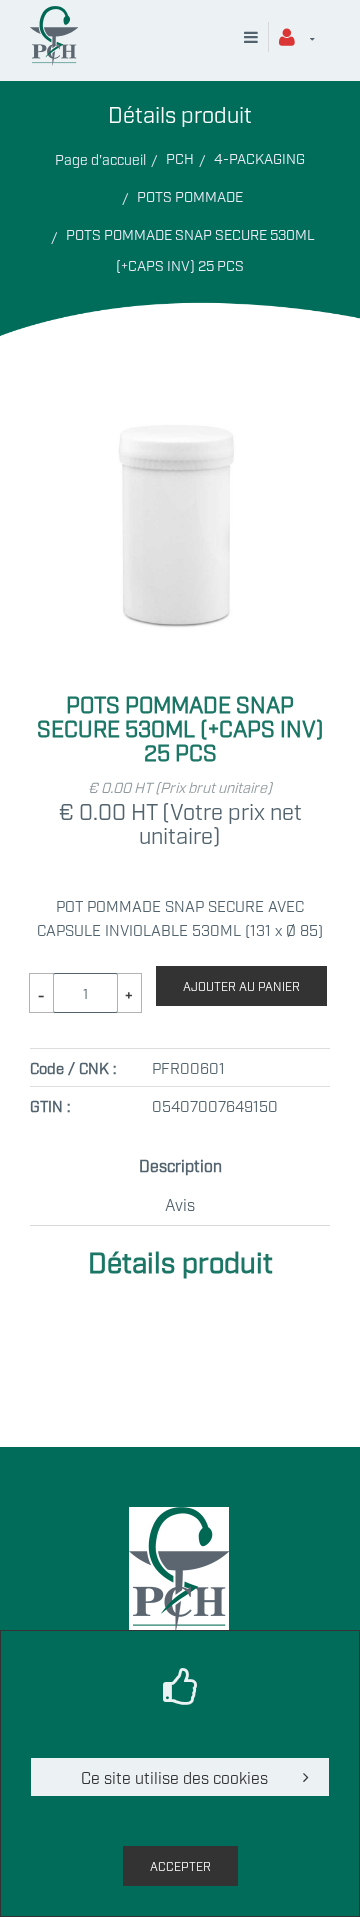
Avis (180, 1204)
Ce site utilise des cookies (174, 1777)
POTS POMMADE (190, 195)
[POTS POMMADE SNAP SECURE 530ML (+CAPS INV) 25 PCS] (180, 414)
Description (180, 1165)
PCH (180, 157)
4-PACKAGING (259, 157)
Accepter (180, 1866)
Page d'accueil (100, 158)
